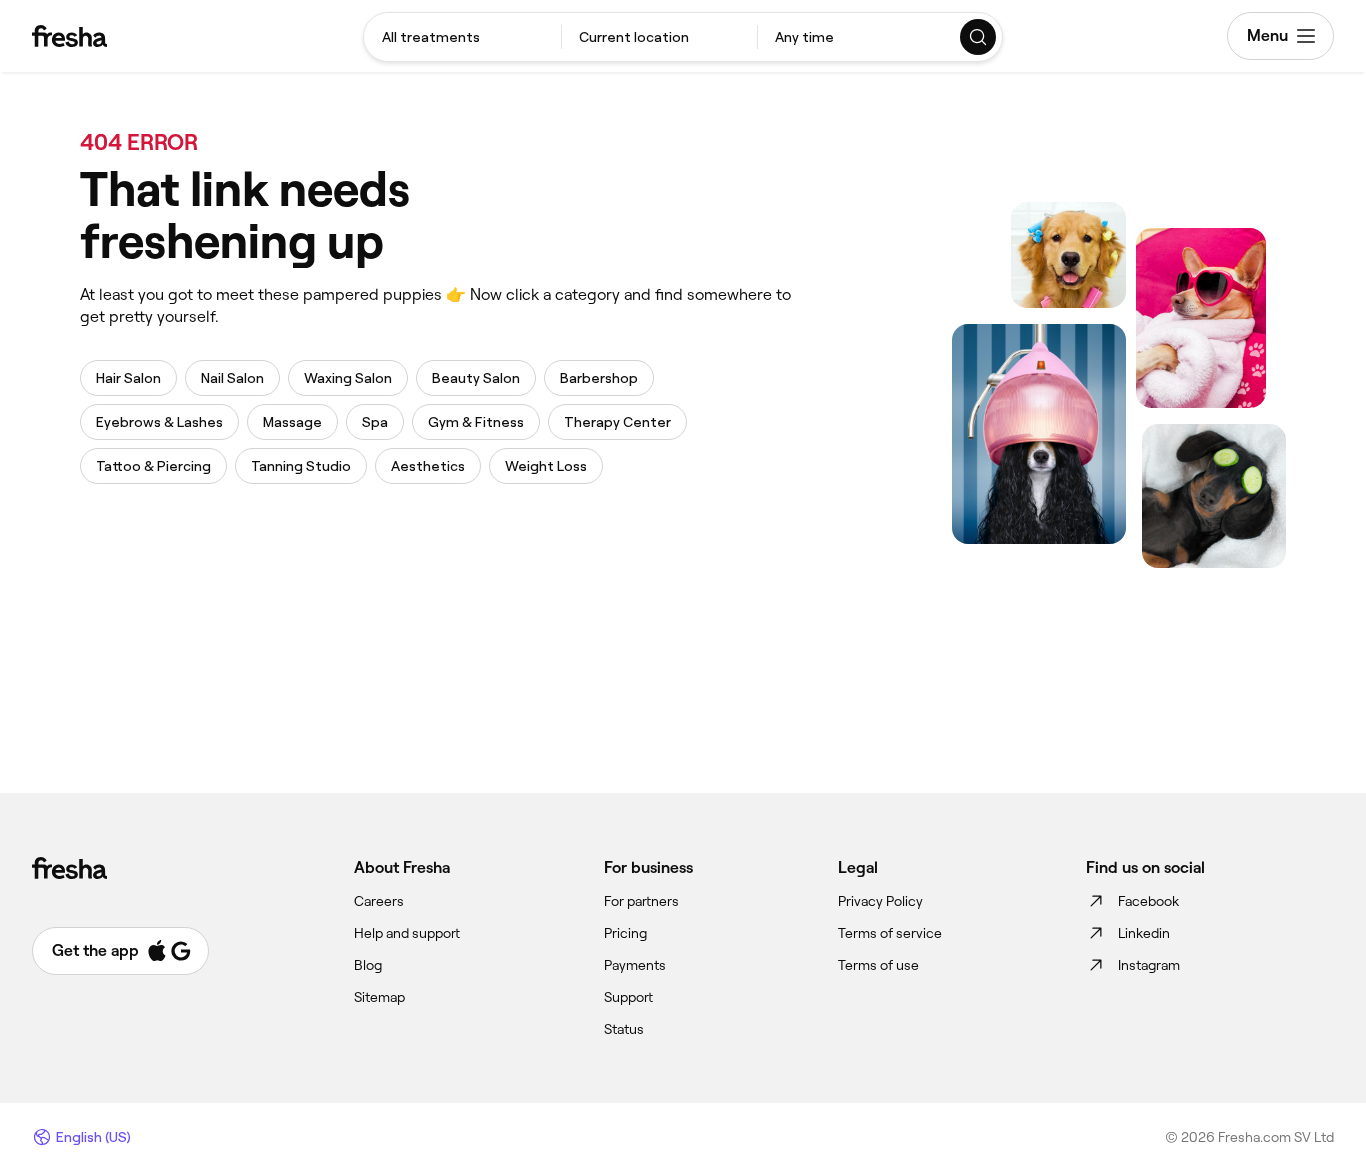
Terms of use (878, 965)
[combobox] (462, 37)
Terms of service (890, 933)
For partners (641, 901)
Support (628, 997)
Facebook (1148, 901)
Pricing (625, 933)
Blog (368, 965)
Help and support (407, 933)
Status (624, 1029)
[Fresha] (69, 36)
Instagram (1149, 965)
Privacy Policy (880, 901)
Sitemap (379, 997)
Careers (379, 901)
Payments (635, 965)
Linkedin (1144, 933)
